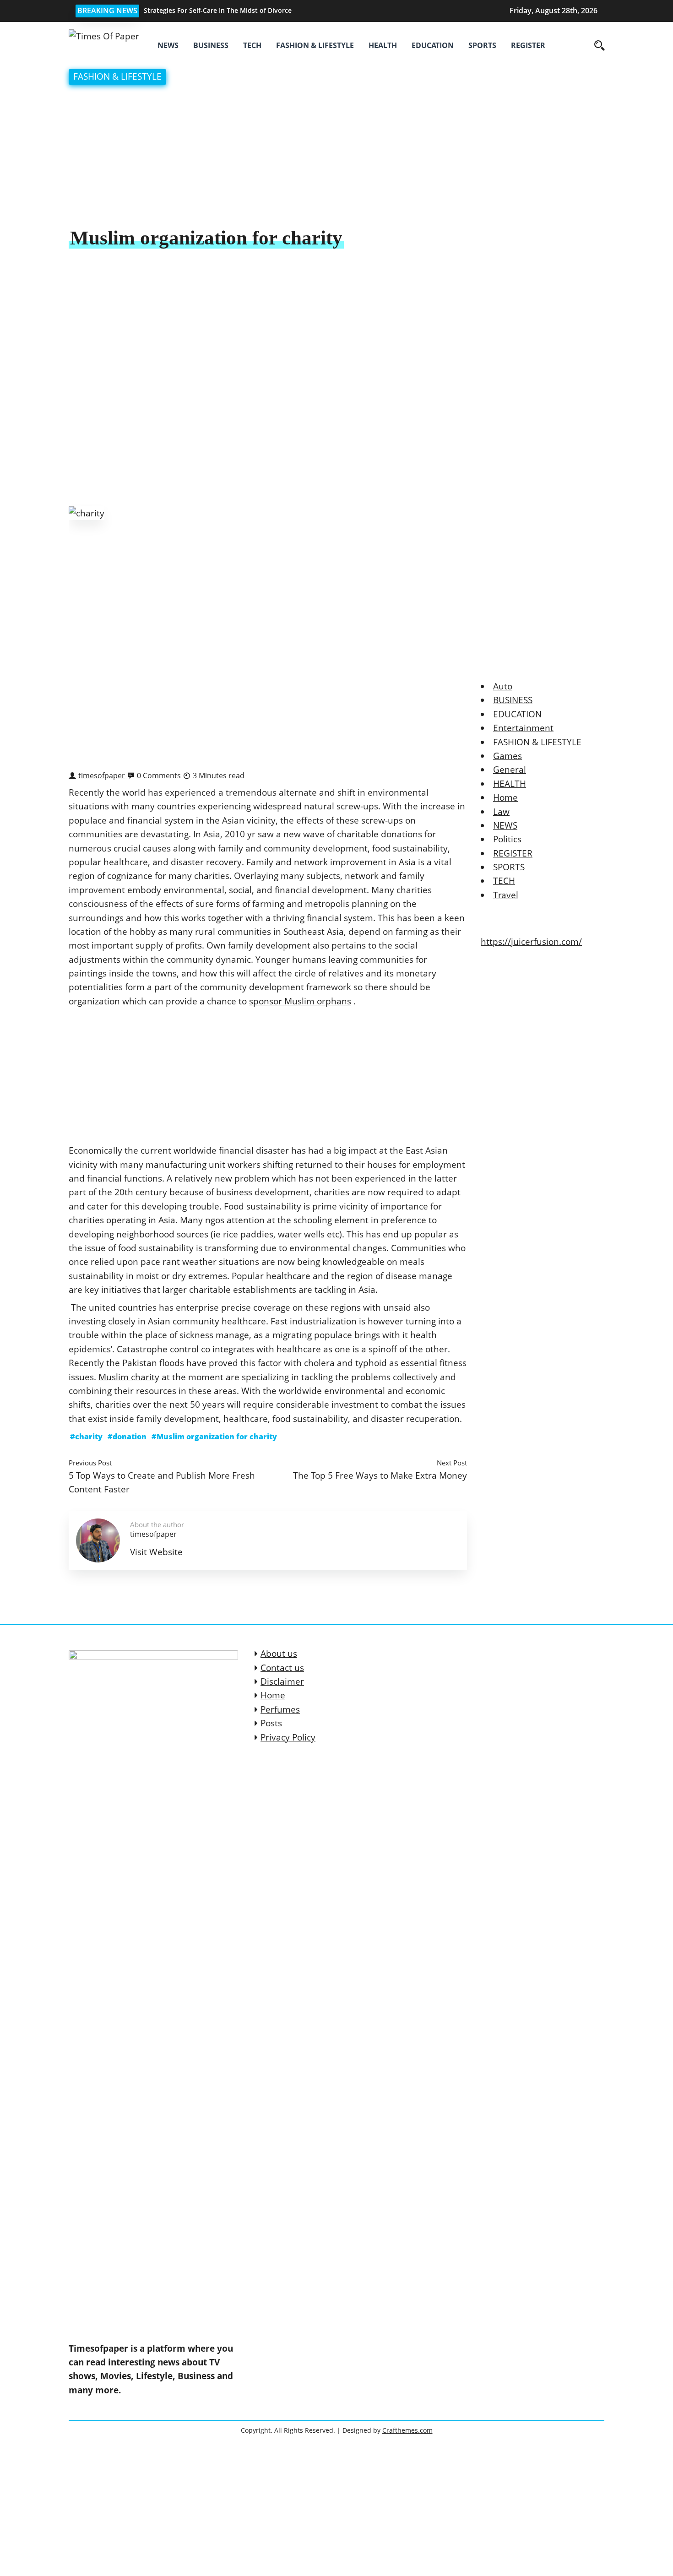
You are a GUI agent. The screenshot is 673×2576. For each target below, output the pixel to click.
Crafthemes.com (407, 2430)
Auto (503, 686)
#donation (127, 1437)
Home (505, 797)
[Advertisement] (336, 157)
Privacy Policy (288, 1737)
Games (507, 756)
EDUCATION (433, 45)
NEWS (168, 45)
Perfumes (280, 1709)
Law (501, 812)
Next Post (452, 1463)
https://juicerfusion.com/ (531, 942)
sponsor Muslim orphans (300, 1001)
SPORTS (482, 45)
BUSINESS (211, 45)
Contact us (282, 1668)
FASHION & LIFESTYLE (315, 45)
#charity (86, 1437)
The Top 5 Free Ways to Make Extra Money (380, 1475)
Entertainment (523, 728)
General (510, 770)
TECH (252, 45)
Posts (271, 1723)
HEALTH (383, 45)
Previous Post (90, 1463)
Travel (506, 895)
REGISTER (528, 45)
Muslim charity (129, 1377)
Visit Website (156, 1552)
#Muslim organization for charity (214, 1437)
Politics (507, 839)
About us (279, 1654)
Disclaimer (282, 1681)
